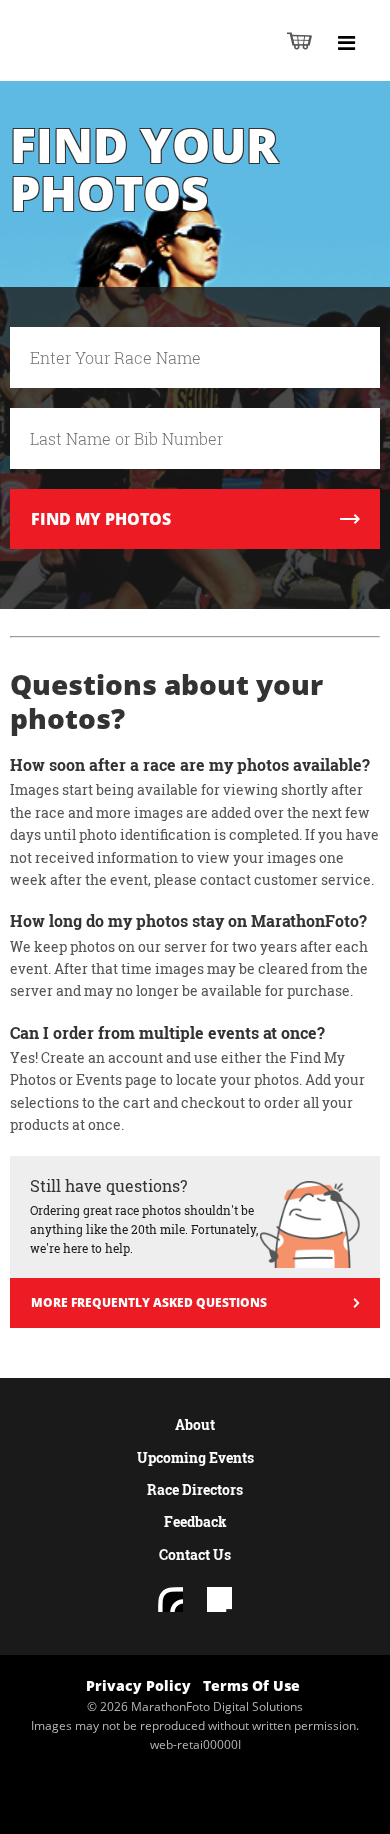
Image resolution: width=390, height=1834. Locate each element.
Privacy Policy (138, 1685)
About (195, 1424)
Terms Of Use (251, 1685)
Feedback (195, 1521)
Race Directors (195, 1489)
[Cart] (299, 40)
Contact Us (195, 1554)
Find (101, 519)
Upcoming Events (195, 1457)
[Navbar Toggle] (346, 43)
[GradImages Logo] (114, 61)
